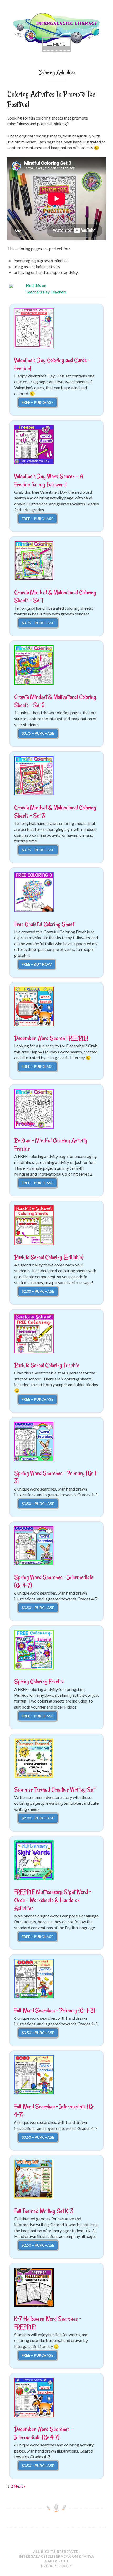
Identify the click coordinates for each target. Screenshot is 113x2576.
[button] (34, 328)
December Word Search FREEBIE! (51, 1038)
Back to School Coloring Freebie (47, 1365)
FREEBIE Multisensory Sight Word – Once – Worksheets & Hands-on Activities (53, 1900)
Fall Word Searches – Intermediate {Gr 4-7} (54, 2111)
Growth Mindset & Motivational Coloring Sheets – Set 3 (55, 811)
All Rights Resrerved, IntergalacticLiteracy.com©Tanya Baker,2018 (56, 2556)
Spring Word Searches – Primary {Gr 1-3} (56, 1477)
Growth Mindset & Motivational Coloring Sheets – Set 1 (55, 596)
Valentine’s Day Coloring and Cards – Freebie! (52, 364)
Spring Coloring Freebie (39, 1681)
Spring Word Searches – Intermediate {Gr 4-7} (54, 1581)
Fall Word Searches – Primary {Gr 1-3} (55, 2010)
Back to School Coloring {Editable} (49, 1257)
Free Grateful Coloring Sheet (44, 924)
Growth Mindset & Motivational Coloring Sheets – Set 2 (55, 701)
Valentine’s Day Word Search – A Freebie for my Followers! (49, 480)
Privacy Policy (57, 2566)
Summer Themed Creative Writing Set (54, 1790)
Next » (20, 2486)
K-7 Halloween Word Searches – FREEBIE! (48, 2323)
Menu (59, 44)
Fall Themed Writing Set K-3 (44, 2211)
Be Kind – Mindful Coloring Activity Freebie (51, 1145)
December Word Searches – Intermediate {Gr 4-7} (43, 2433)
